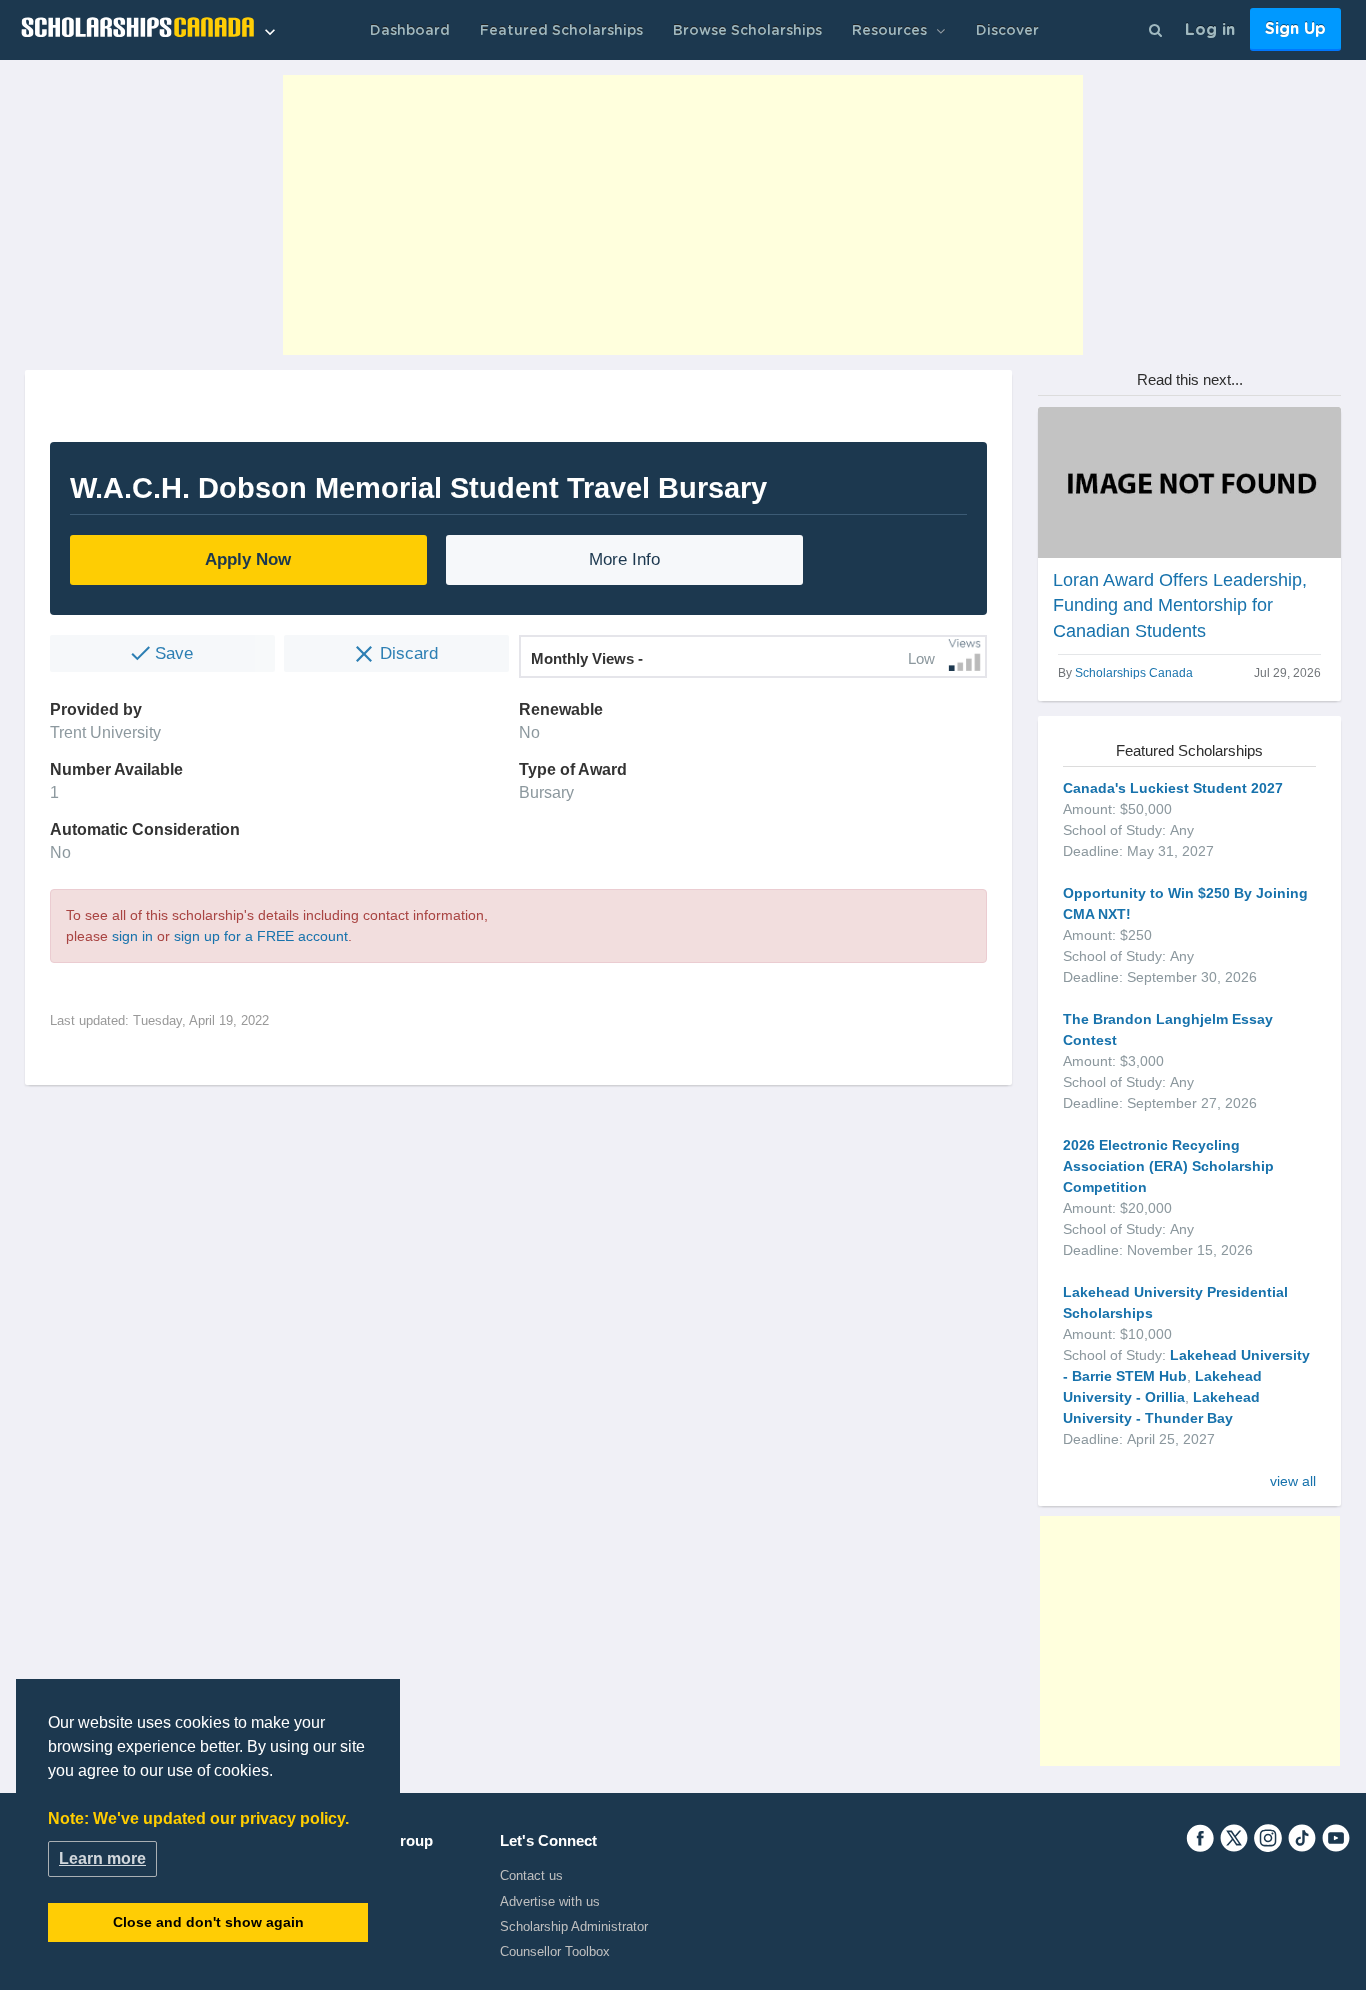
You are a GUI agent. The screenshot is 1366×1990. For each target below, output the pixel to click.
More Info (624, 559)
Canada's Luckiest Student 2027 (1173, 788)
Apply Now (248, 559)
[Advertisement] (683, 215)
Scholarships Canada (1134, 673)
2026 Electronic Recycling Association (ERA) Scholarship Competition (1168, 1166)
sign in (132, 936)
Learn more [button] (102, 1858)
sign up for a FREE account (261, 936)
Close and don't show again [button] (208, 1922)
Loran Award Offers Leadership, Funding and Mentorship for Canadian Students (1180, 605)
